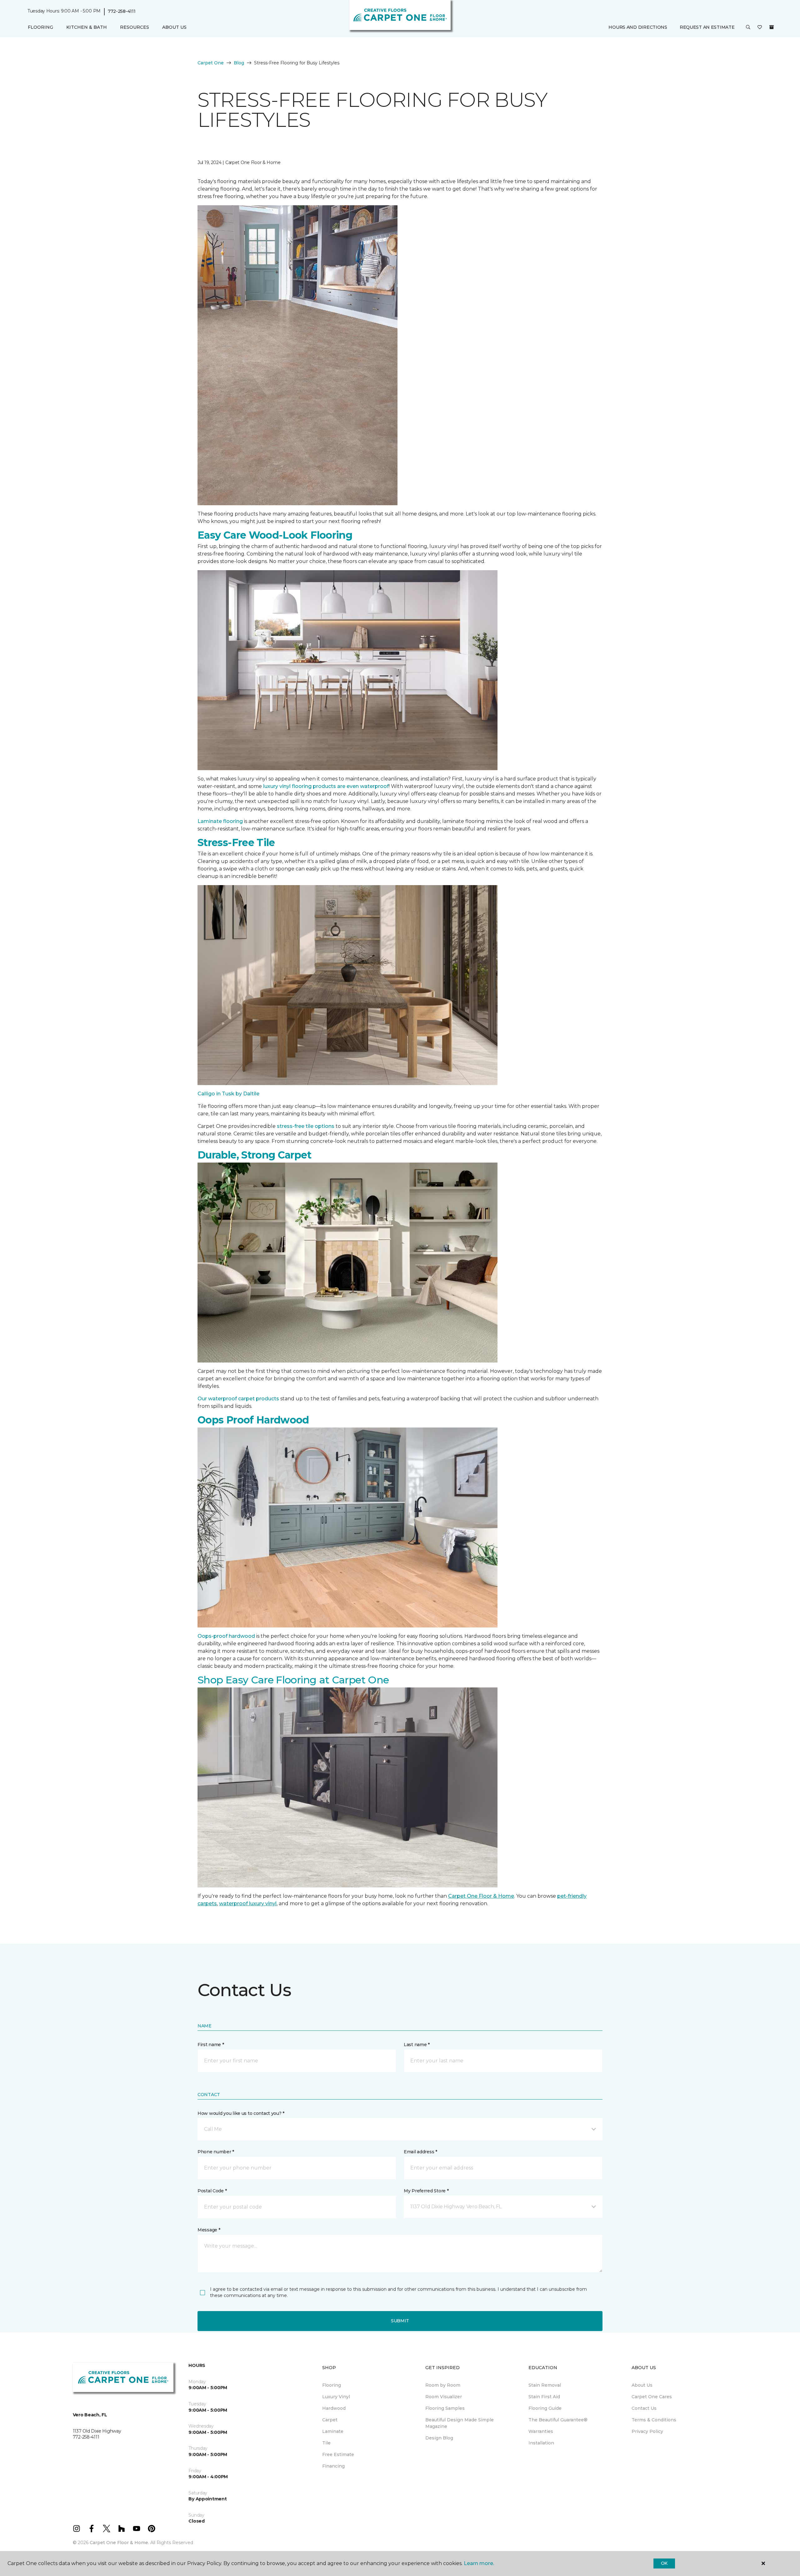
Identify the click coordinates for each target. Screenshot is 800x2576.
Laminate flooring (220, 821)
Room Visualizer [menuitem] (444, 2397)
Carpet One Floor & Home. (119, 2543)
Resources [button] (135, 27)
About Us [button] (174, 27)
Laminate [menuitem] (333, 2431)
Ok (664, 2563)
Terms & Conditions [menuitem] (654, 2420)
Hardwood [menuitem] (334, 2408)
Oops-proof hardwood (226, 1636)
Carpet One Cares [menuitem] (652, 2397)
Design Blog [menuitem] (439, 2438)
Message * (209, 2230)
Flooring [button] (40, 27)
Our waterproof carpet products (238, 1399)
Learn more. (479, 2563)
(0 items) (772, 27)
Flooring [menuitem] (332, 2385)
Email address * (420, 2152)
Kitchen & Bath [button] (87, 27)
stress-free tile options (306, 1126)
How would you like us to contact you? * (241, 2113)
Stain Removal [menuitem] (545, 2385)
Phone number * (216, 2152)
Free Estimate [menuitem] (338, 2454)
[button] (748, 27)
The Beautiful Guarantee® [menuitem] (558, 2420)
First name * (211, 2045)
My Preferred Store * (426, 2191)
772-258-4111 (122, 11)
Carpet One (211, 63)
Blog (239, 63)
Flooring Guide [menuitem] (545, 2408)
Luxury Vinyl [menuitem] (336, 2397)
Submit (400, 2321)
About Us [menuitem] (642, 2385)
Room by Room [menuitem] (443, 2385)
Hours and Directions (638, 27)
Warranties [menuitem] (541, 2431)
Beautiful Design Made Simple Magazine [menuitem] (460, 2423)
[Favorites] (760, 27)
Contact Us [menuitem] (644, 2408)
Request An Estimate (707, 27)
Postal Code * (212, 2191)
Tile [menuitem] (326, 2443)
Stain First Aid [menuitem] (544, 2397)
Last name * (417, 2045)
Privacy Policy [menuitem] (647, 2431)
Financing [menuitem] (333, 2466)
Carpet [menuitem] (330, 2420)
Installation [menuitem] (541, 2443)
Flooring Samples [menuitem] (445, 2408)
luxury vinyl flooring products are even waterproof (326, 786)
